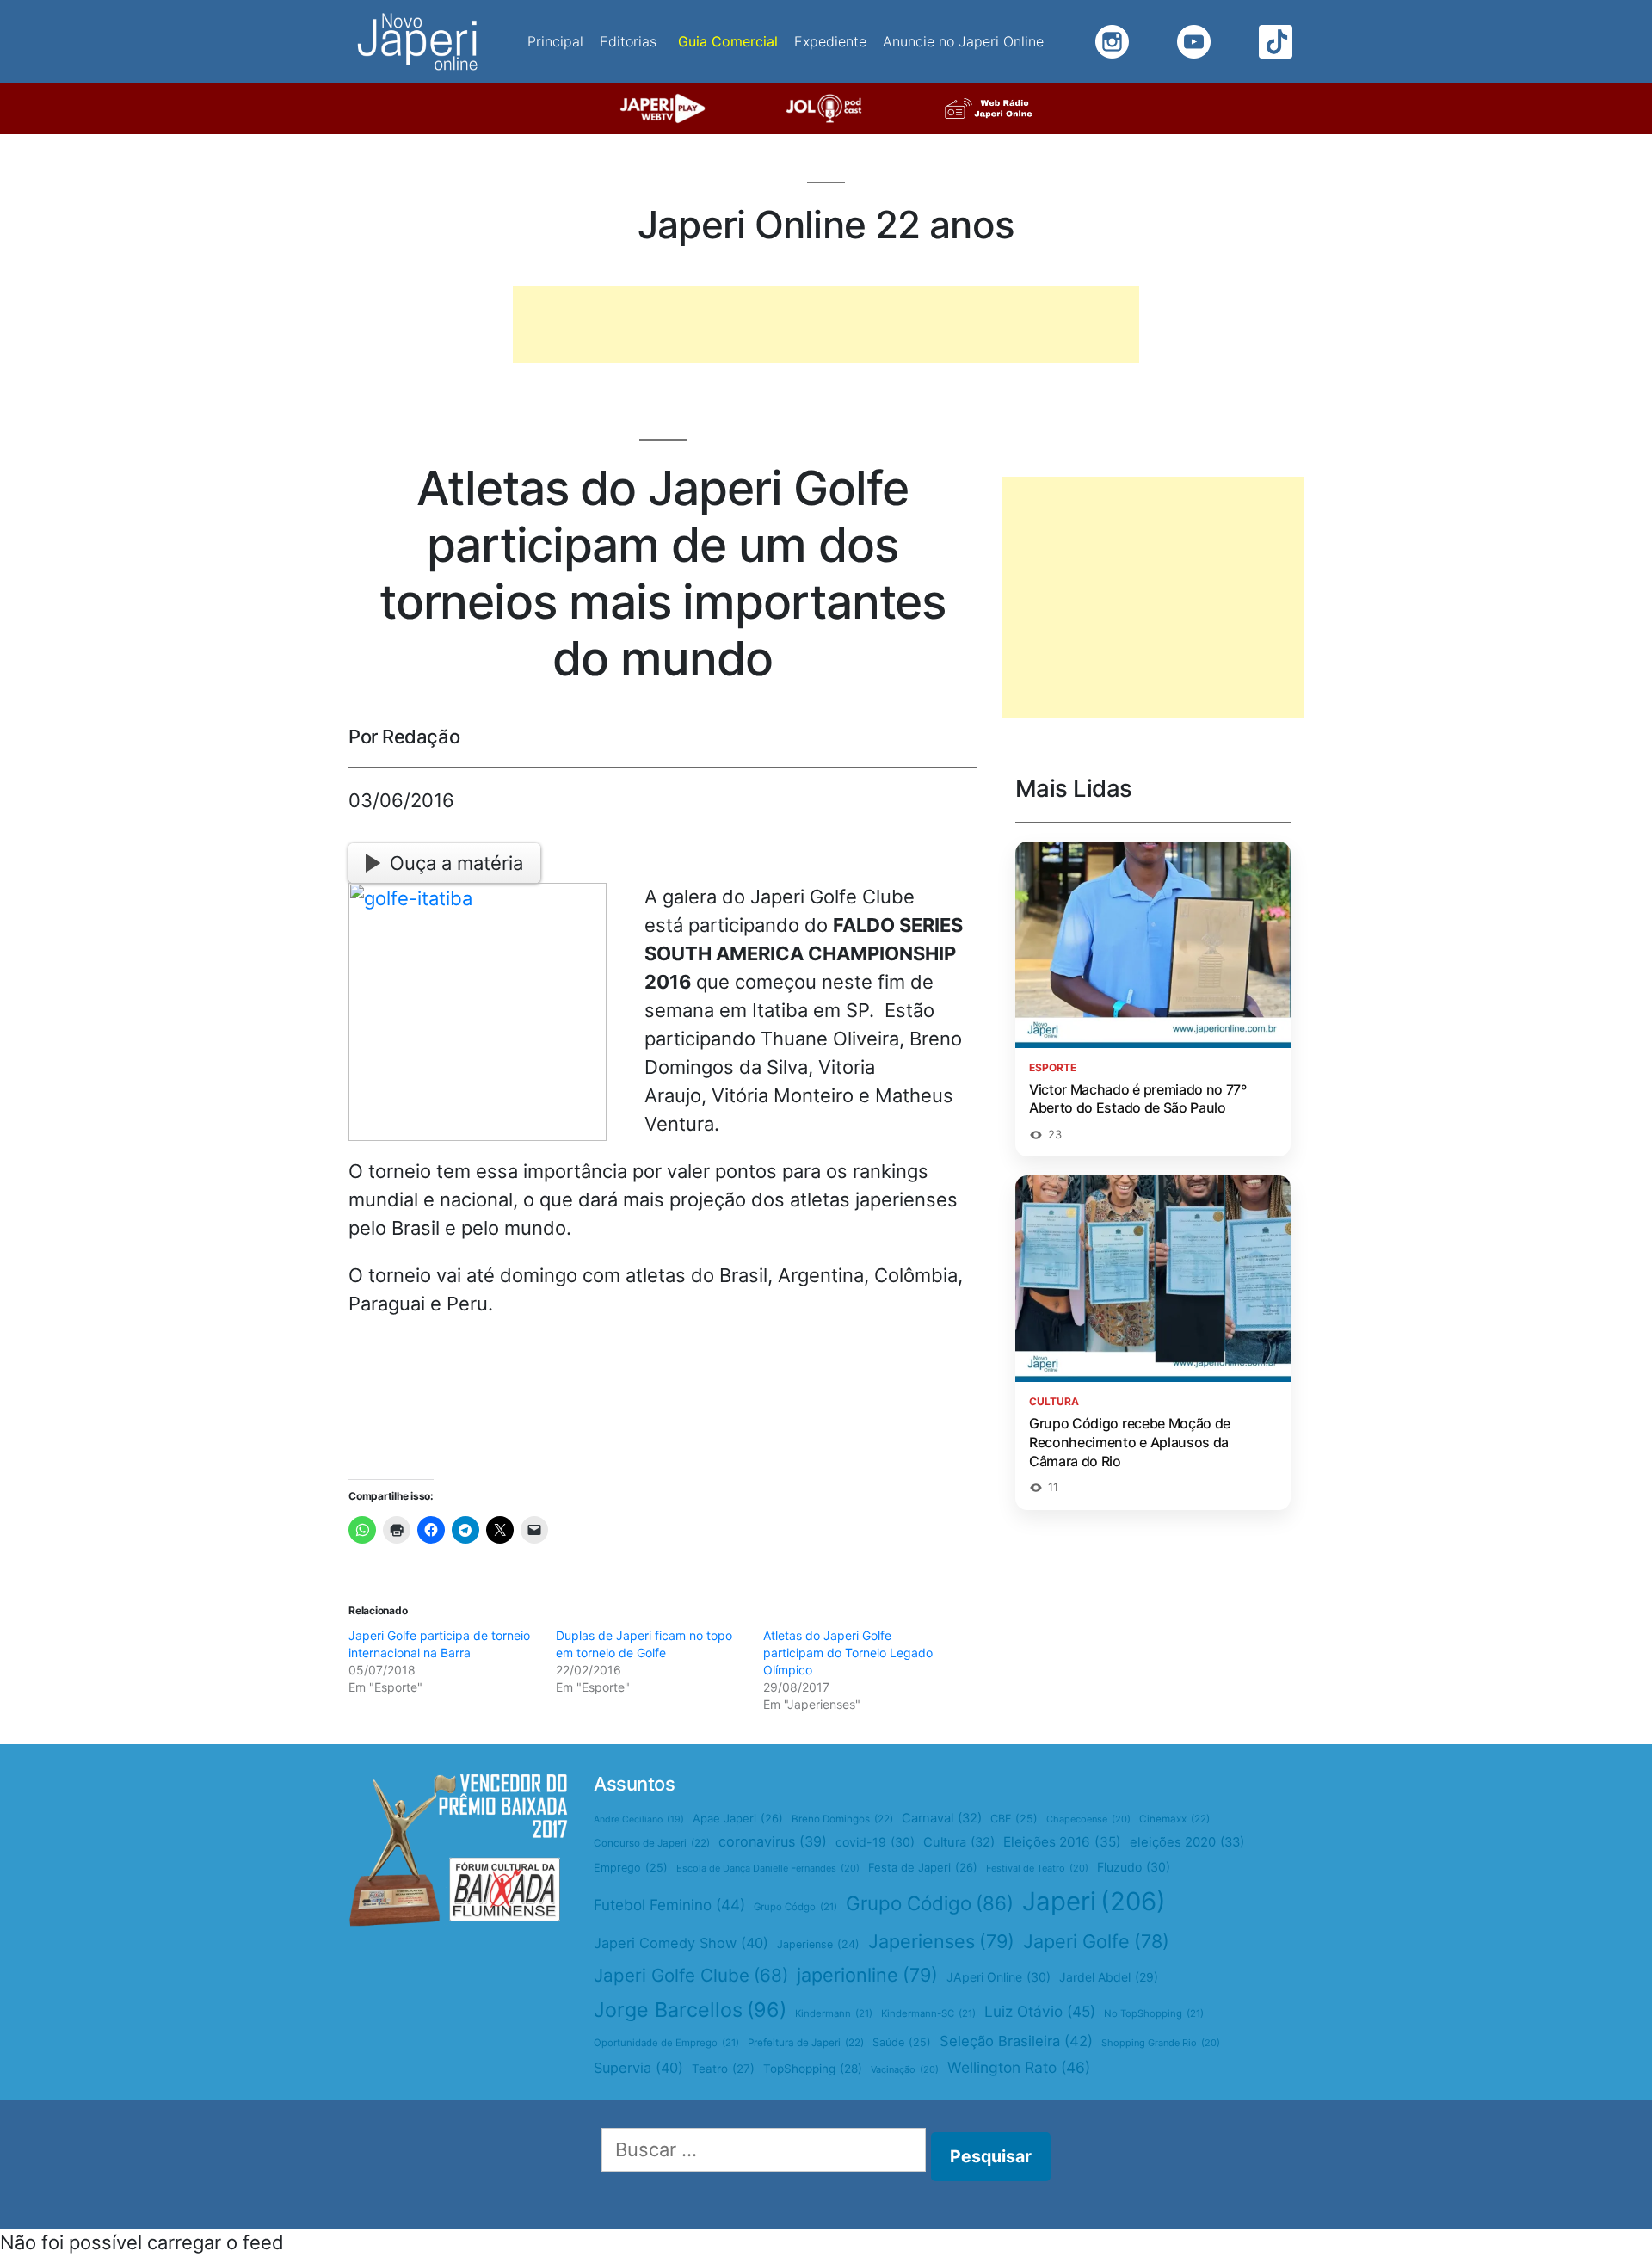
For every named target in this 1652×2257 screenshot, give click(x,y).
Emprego (631, 1868)
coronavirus (773, 1841)
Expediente (830, 41)
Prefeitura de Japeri (806, 2043)
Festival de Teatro (1037, 1868)
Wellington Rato (1019, 2067)
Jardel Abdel (1109, 1977)
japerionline (867, 1975)
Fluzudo (1134, 1867)
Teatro (723, 2069)
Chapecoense (1088, 1819)
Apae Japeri (738, 1818)
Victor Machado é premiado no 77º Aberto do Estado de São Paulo (1138, 1099)
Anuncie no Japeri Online (963, 41)
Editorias (628, 41)
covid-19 (875, 1842)
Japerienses (941, 1941)
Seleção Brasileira (1016, 2041)
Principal (555, 41)
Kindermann (834, 2013)
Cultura (959, 1842)
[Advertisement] (826, 324)
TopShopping (813, 2069)
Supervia (638, 2068)
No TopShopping (1154, 2013)
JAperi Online (999, 1977)
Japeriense (818, 1944)
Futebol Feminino (669, 1905)
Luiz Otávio (1040, 2011)
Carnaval (942, 1818)
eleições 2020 (1187, 1842)
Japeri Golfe (1096, 1941)
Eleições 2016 (1062, 1842)
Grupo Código (930, 1903)
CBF (1014, 1819)
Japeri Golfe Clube (691, 1975)
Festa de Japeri (923, 1867)
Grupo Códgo (795, 1907)
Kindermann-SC (928, 2013)
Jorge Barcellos (690, 2010)
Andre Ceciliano (639, 1819)
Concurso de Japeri (652, 1843)
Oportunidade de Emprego (666, 2043)
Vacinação (905, 2069)
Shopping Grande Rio (1161, 2043)
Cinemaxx (1174, 1819)
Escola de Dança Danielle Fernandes (768, 1868)
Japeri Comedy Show (681, 1943)
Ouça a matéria (456, 863)
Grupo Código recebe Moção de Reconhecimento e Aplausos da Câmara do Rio (1130, 1442)
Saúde (902, 2042)
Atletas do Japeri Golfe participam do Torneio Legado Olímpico (848, 1653)
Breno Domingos (842, 1819)
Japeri (1094, 1901)
